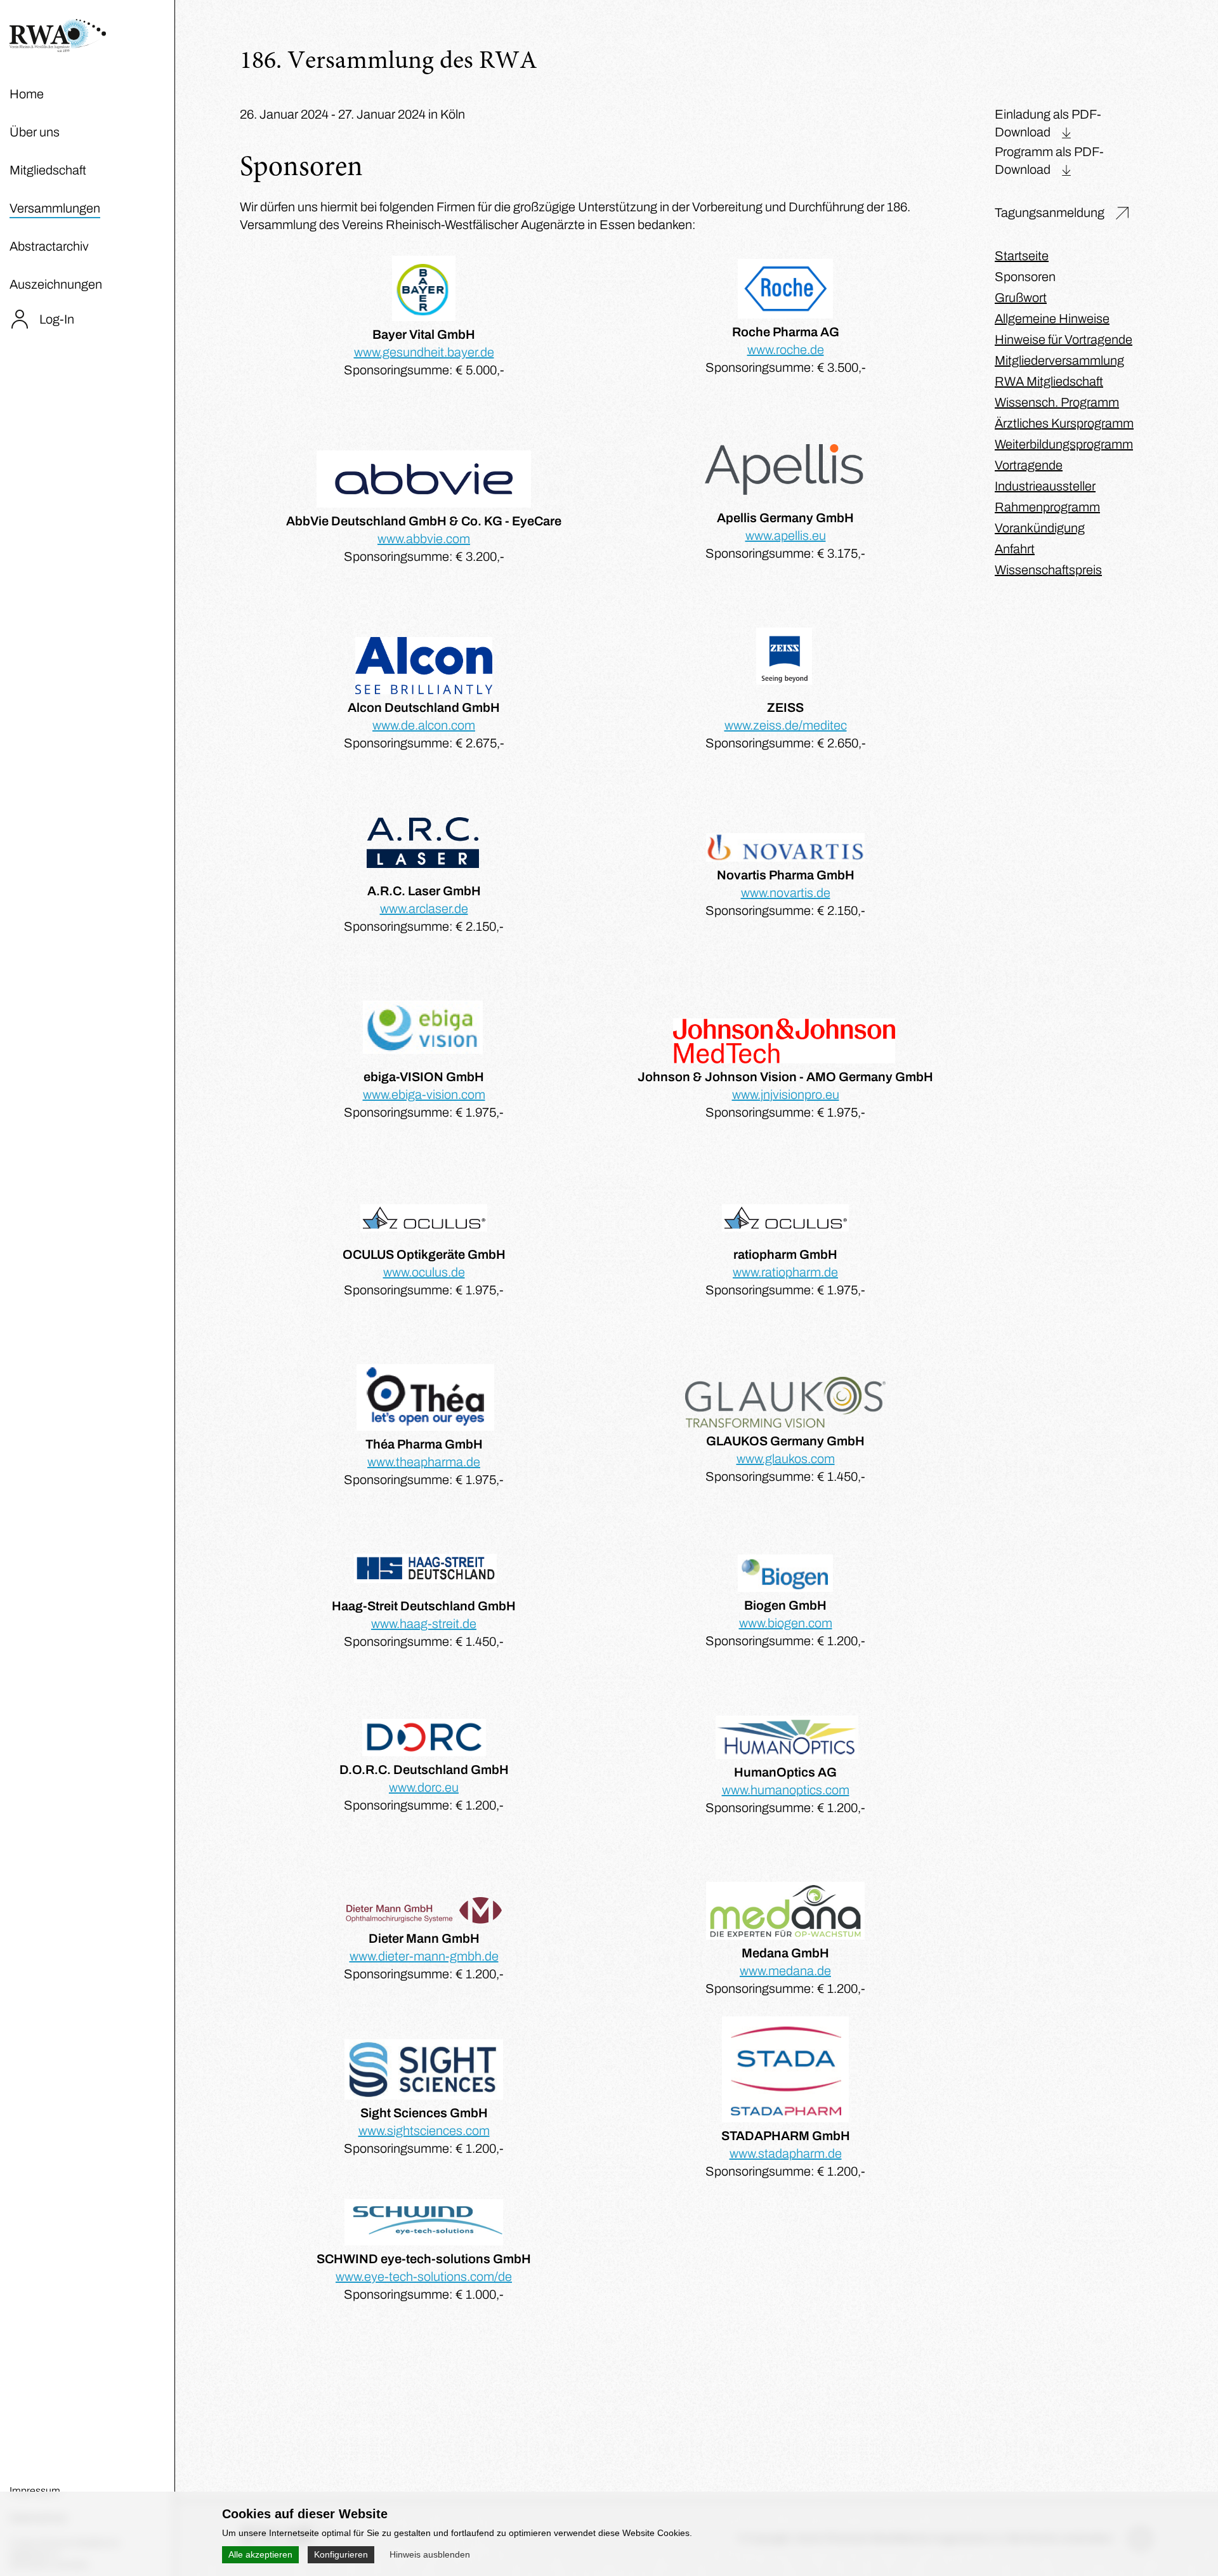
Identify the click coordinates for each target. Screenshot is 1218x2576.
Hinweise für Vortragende (1064, 339)
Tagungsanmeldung (1050, 213)
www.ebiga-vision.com (424, 1094)
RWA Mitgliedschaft (1049, 381)
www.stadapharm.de (786, 2153)
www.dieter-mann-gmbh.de (424, 1956)
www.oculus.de (424, 1272)
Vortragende (1029, 465)
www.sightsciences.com (424, 2131)
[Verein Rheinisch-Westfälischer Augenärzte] (58, 48)
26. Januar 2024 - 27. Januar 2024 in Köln (352, 114)
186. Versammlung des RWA (389, 62)
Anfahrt (1015, 549)
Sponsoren (1025, 277)
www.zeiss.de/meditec (786, 725)
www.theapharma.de (424, 1462)
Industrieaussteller (1045, 486)
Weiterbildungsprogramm (1064, 444)
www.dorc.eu (424, 1787)
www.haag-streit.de (424, 1624)
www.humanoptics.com (786, 1790)
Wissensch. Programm (1057, 402)
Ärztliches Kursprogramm (1064, 423)
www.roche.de (786, 350)
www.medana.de (785, 1971)
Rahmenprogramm (1047, 507)
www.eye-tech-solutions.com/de (424, 2277)
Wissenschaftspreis (1048, 570)
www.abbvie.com (424, 539)
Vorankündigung (1040, 528)
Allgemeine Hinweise (1052, 319)
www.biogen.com (786, 1623)
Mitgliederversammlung (1059, 360)
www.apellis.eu (786, 536)
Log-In (57, 319)
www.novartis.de (786, 893)
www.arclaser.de (424, 909)
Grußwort (1021, 298)
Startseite (1022, 256)
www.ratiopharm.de (785, 1272)
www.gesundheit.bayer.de (424, 352)
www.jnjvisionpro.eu (786, 1094)
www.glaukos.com (786, 1459)
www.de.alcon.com (424, 725)
